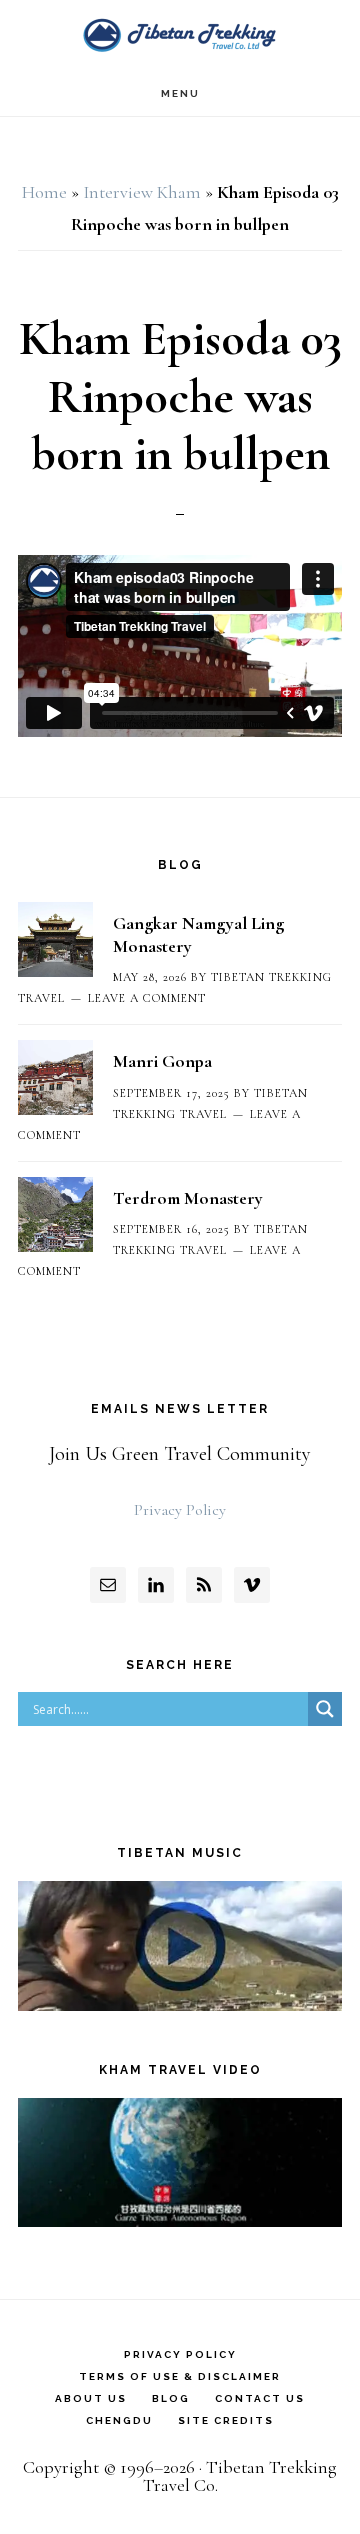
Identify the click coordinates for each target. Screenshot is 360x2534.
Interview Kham (142, 192)
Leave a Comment (147, 998)
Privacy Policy (180, 1510)
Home (44, 192)
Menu (180, 93)
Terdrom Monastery (188, 1198)
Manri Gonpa (162, 1061)
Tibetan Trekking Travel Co (180, 35)
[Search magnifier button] (325, 1709)
